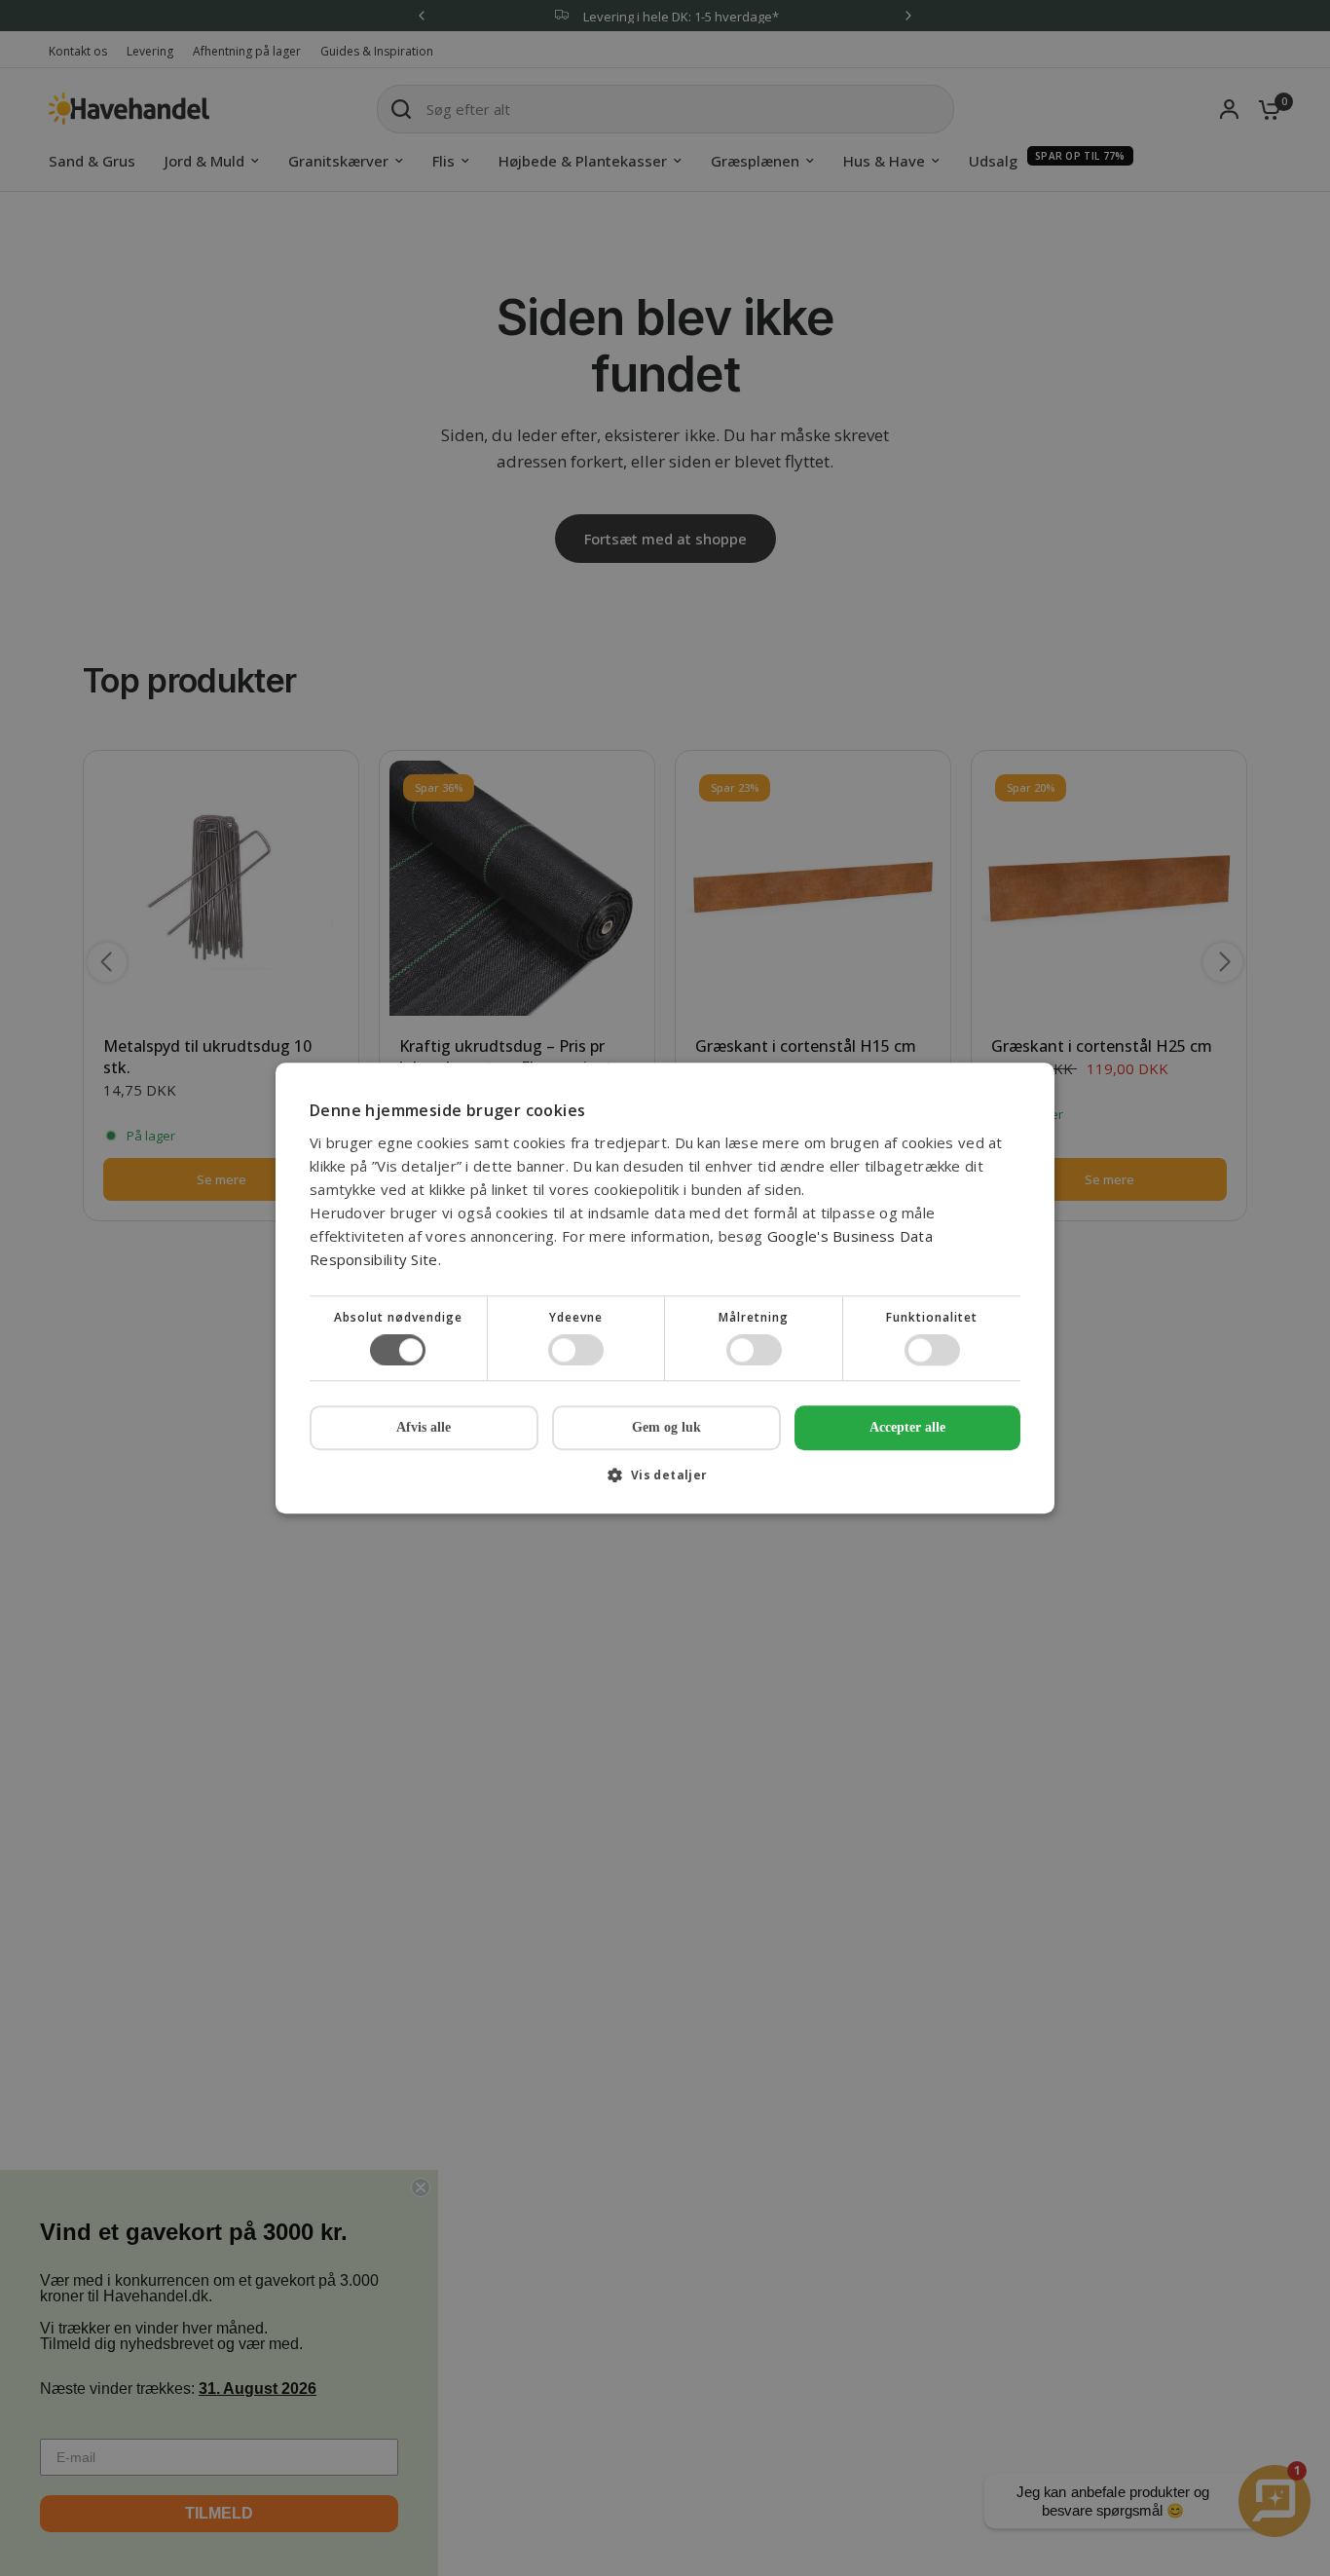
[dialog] (665, 1288)
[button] (665, 1482)
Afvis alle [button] (424, 1427)
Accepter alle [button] (907, 1427)
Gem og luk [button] (666, 1427)
